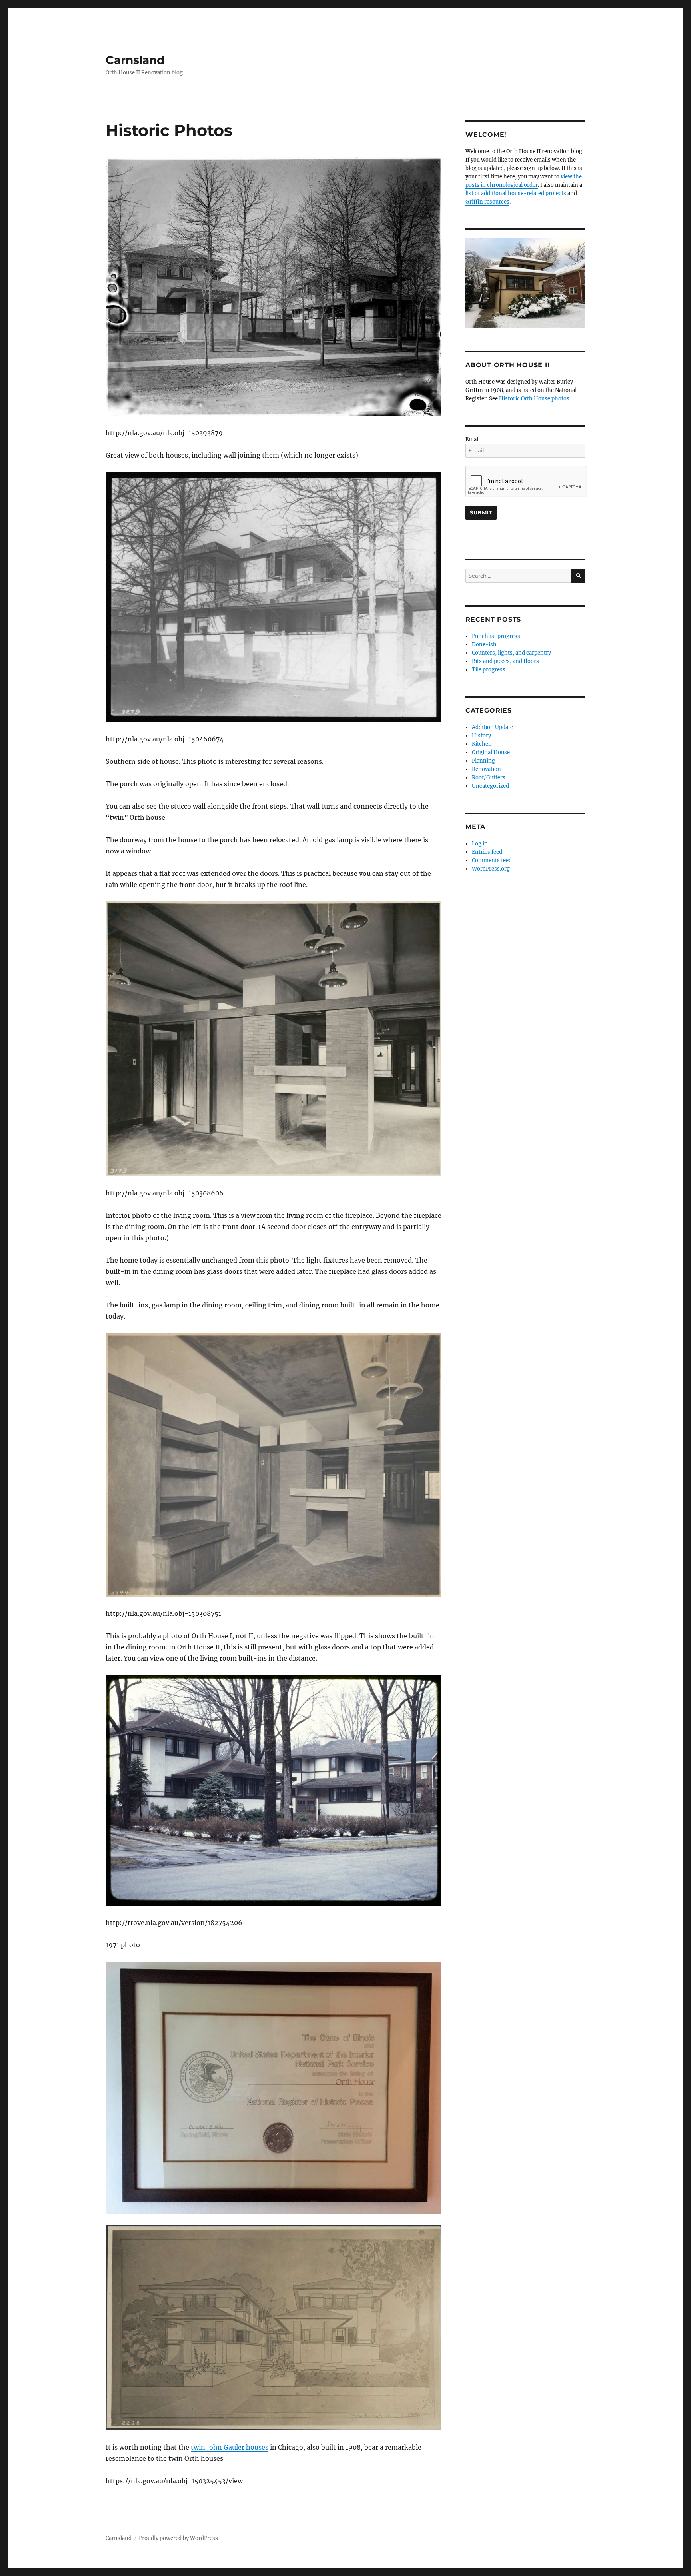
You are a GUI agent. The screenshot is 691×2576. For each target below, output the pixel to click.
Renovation (486, 769)
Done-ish (484, 644)
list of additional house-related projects (516, 193)
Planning (483, 761)
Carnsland (135, 60)
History (481, 736)
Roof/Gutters (489, 778)
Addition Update (492, 727)
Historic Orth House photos (534, 399)
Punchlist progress (496, 636)
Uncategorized (490, 786)
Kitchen (482, 744)
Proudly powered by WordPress (178, 2538)
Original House (491, 752)
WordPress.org (491, 869)
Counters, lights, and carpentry (511, 653)
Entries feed (487, 852)
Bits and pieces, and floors (505, 661)
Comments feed (492, 860)
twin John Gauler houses (230, 2447)
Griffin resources (487, 202)
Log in (480, 844)
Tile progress (489, 670)
